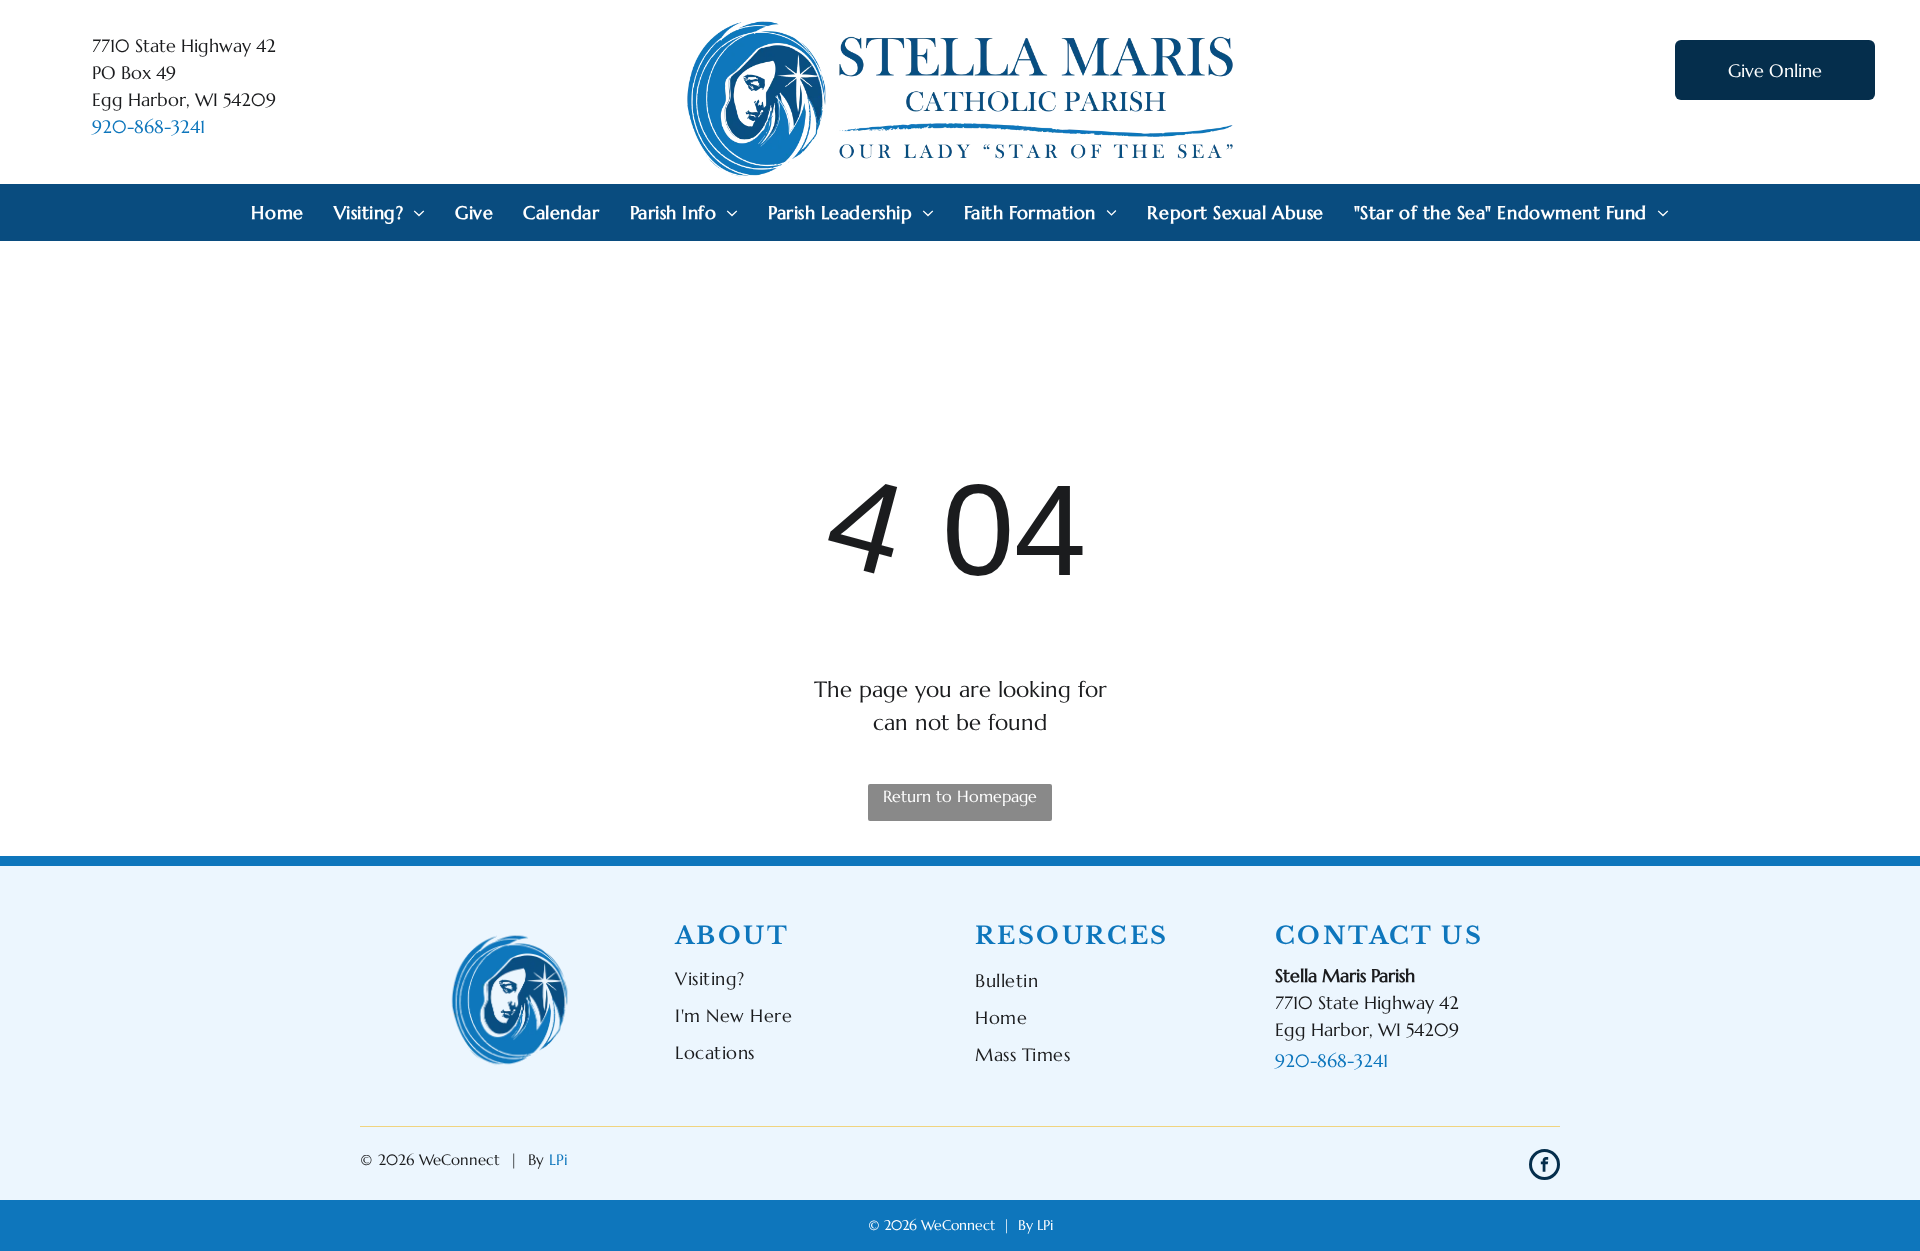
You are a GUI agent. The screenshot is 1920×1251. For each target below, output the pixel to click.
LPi (558, 1159)
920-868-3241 (148, 126)
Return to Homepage (960, 796)
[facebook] (1544, 1167)
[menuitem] (277, 212)
